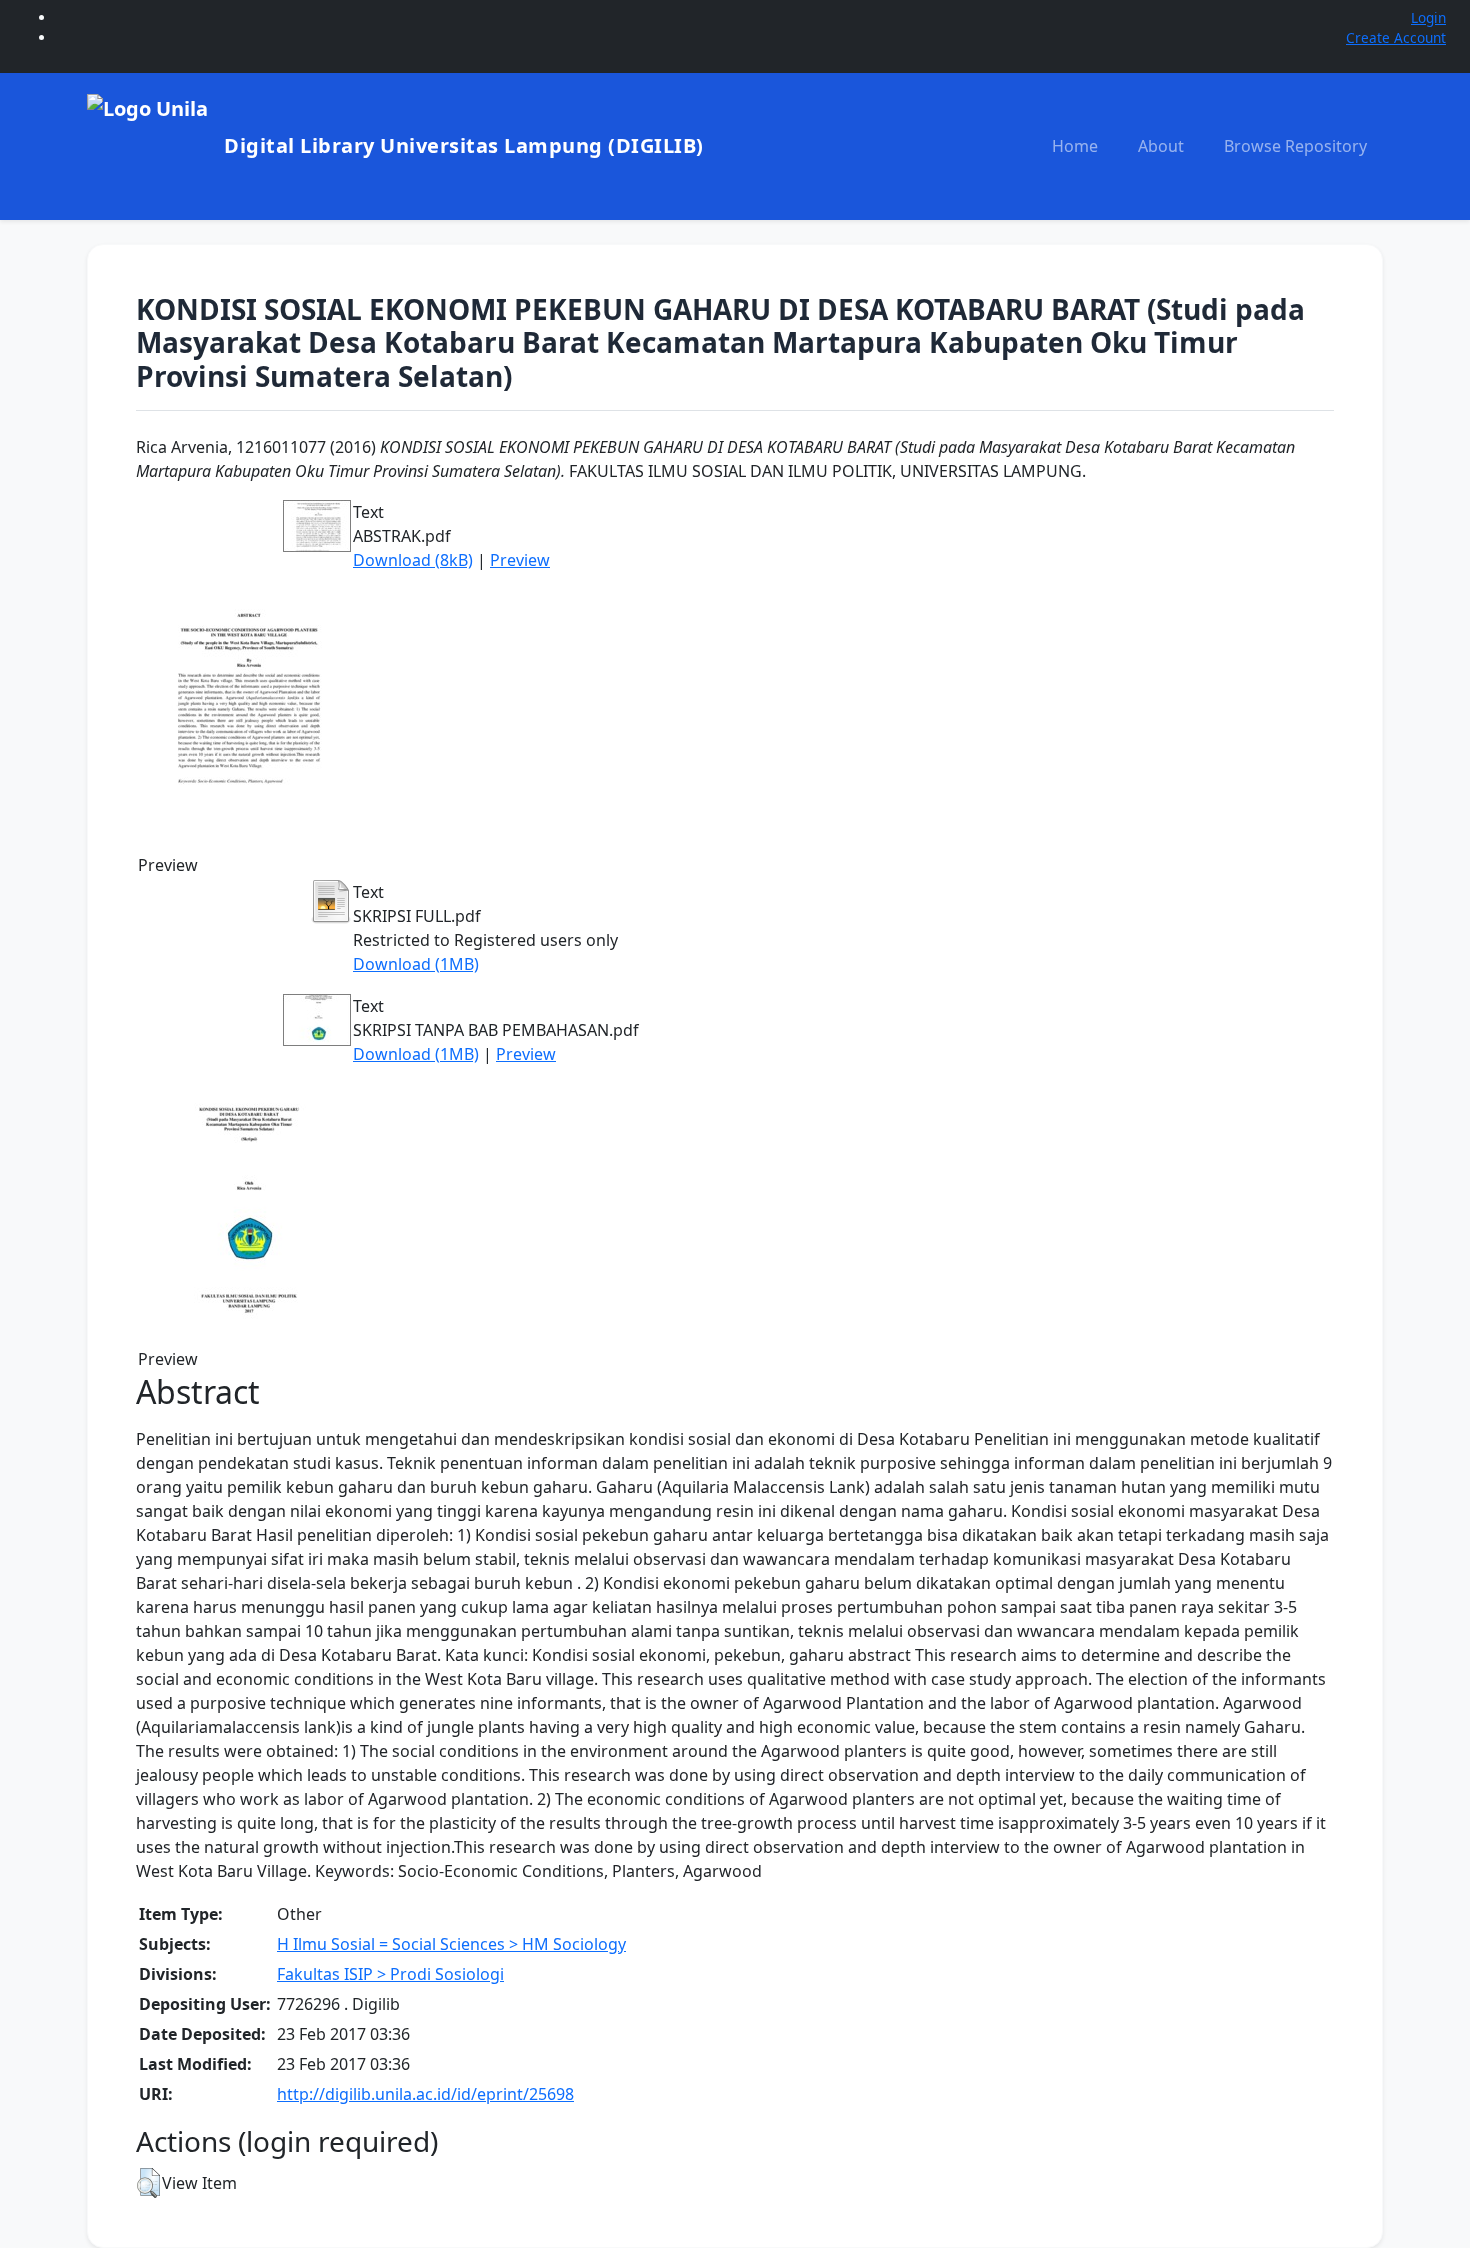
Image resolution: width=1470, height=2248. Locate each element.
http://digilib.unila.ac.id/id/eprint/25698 (425, 2094)
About (1161, 146)
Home (1075, 146)
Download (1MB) (416, 964)
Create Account (1396, 37)
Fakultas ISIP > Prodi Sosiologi (390, 1974)
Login (1428, 17)
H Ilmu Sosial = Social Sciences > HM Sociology (451, 1944)
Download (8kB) (413, 560)
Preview (520, 560)
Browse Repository (1295, 146)
